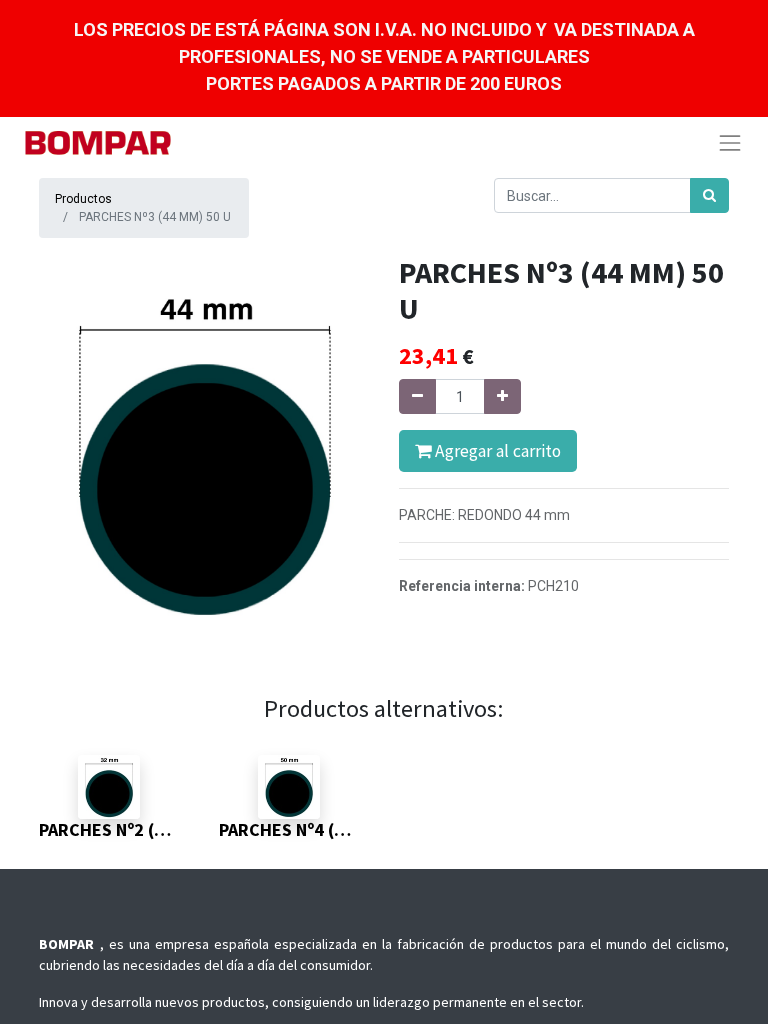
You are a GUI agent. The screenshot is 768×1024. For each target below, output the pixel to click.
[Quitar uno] (417, 396)
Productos (83, 199)
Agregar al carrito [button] (496, 451)
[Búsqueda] (709, 195)
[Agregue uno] (502, 396)
